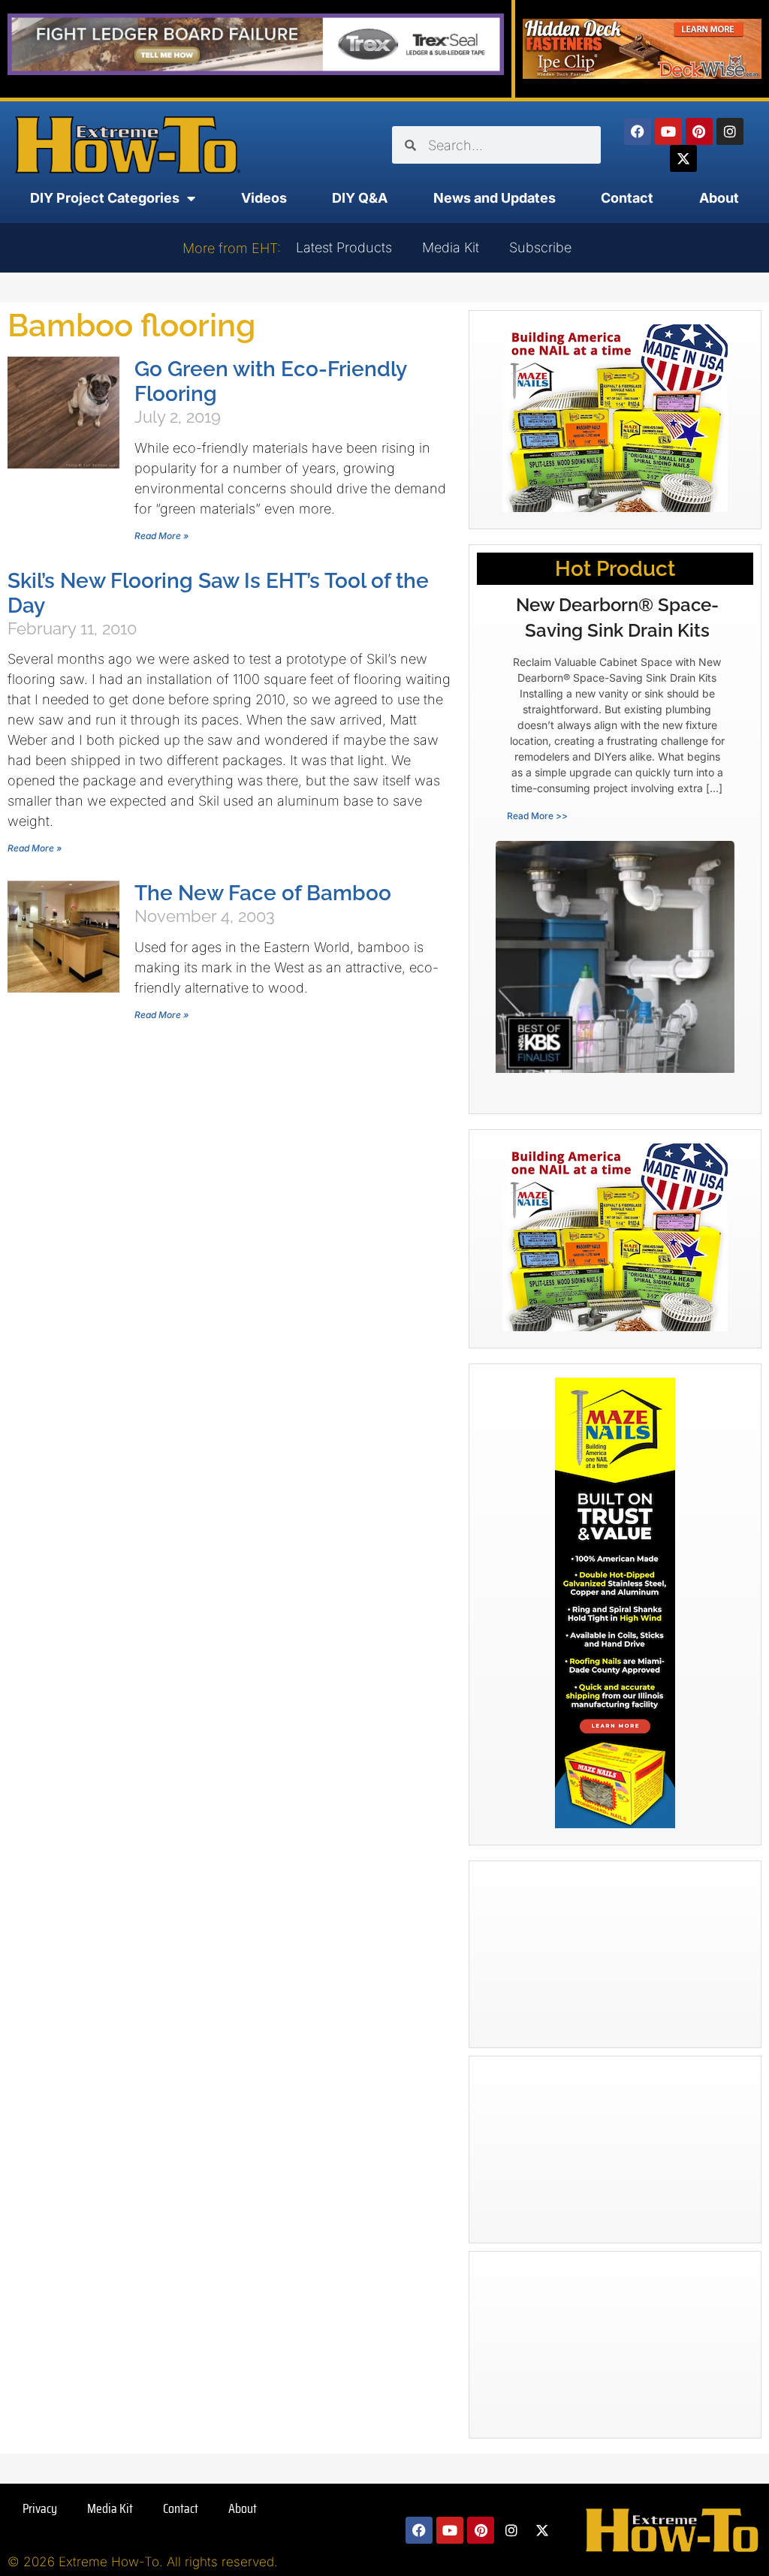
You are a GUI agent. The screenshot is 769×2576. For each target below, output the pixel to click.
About (719, 198)
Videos (264, 198)
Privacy (40, 2508)
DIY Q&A (360, 198)
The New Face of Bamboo (263, 893)
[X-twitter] (683, 158)
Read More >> (537, 816)
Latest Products (344, 247)
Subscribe (540, 247)
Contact (627, 198)
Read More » (161, 536)
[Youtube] (668, 131)
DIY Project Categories (105, 198)
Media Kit (451, 247)
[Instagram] (730, 131)
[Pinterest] (699, 131)
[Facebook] (638, 131)
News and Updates (495, 198)
